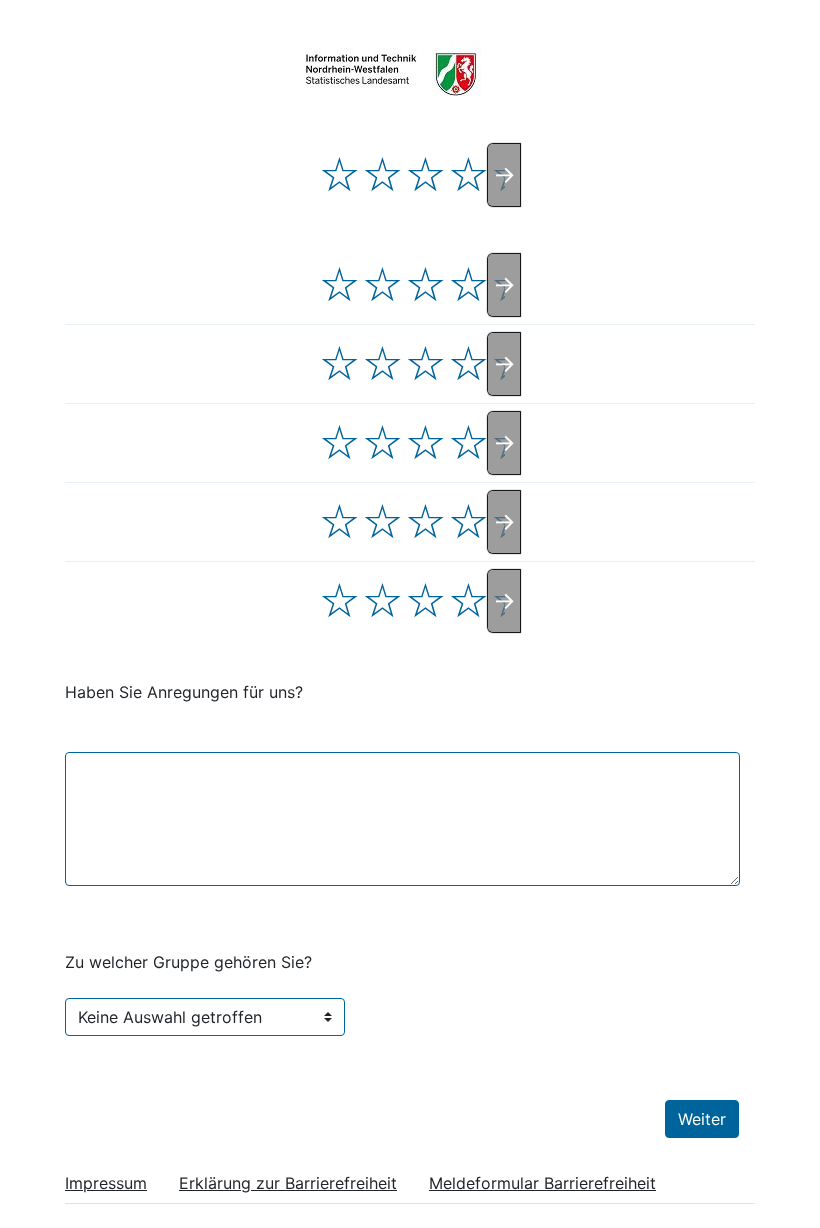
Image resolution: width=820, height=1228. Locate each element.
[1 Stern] (339, 175)
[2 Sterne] (382, 175)
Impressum (106, 1183)
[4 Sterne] (468, 175)
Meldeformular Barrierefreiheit (542, 1183)
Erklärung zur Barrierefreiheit (288, 1183)
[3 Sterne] (425, 175)
